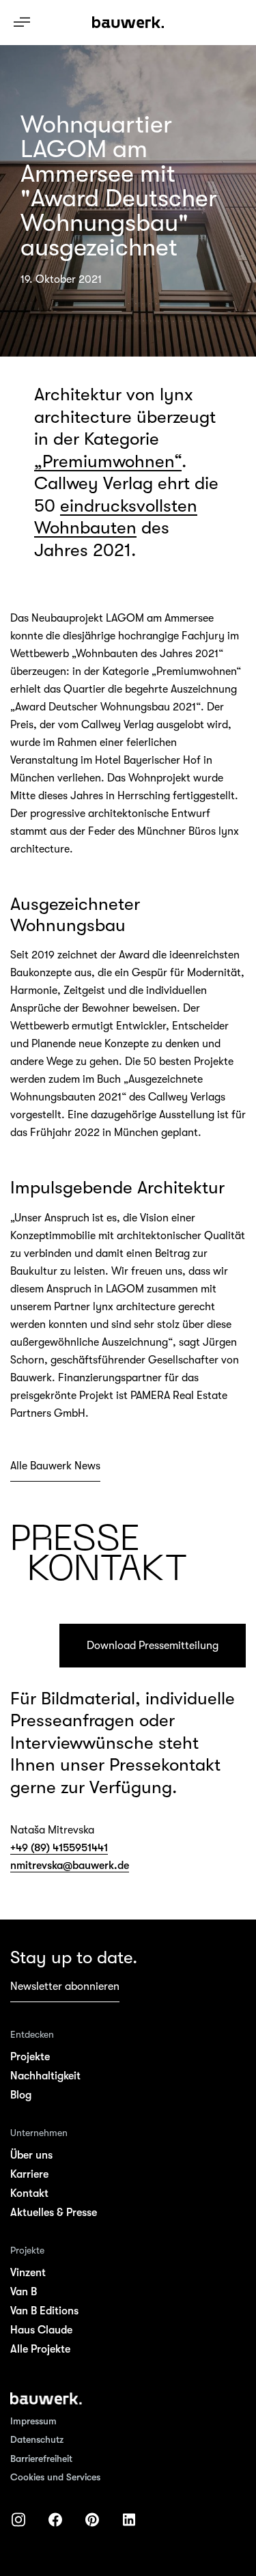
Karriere (29, 2174)
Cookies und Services (55, 2477)
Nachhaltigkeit (45, 2076)
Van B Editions (44, 2311)
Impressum (33, 2421)
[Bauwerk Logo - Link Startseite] (128, 23)
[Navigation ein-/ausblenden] (22, 22)
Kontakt (29, 2193)
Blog (21, 2095)
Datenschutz (37, 2439)
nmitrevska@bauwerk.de (70, 1866)
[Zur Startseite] (46, 2398)
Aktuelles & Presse (54, 2213)
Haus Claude (41, 2330)
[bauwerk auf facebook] (55, 2520)
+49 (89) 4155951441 (59, 1848)
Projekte (30, 2057)
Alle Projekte (40, 2349)
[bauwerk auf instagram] (18, 2520)
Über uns (31, 2155)
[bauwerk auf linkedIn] (129, 2520)
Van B (24, 2292)
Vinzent (28, 2273)
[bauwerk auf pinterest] (92, 2520)
